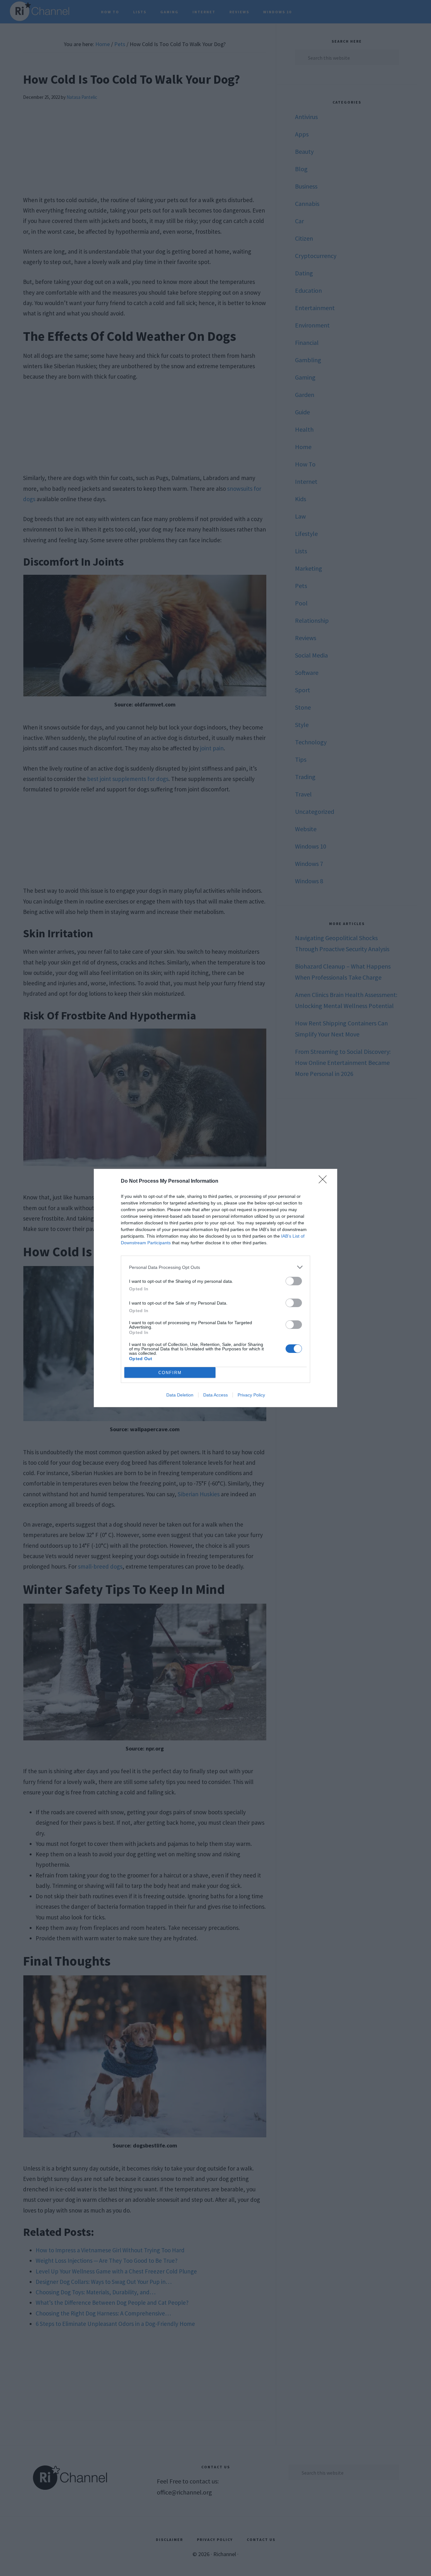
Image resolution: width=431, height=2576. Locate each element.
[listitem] (215, 1267)
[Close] (325, 1181)
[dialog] (215, 1288)
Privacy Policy (251, 1395)
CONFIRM (170, 1373)
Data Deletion (180, 1395)
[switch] (294, 1281)
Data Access (215, 1395)
